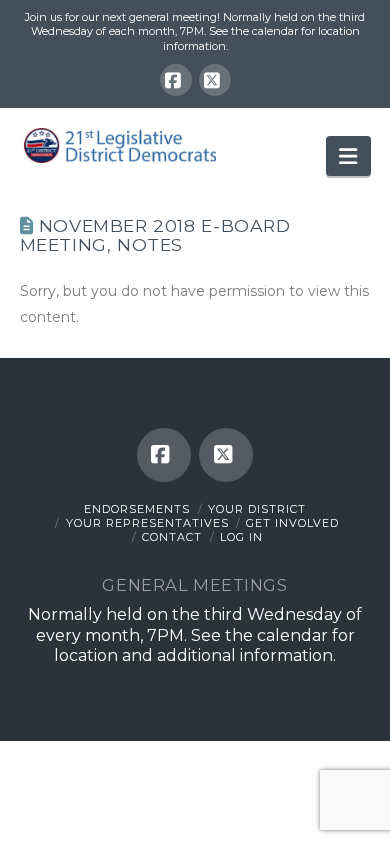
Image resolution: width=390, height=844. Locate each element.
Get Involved (292, 523)
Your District (257, 509)
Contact (172, 537)
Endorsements (137, 509)
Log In (241, 537)
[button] (348, 156)
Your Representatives (147, 523)
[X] (215, 80)
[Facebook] (176, 80)
